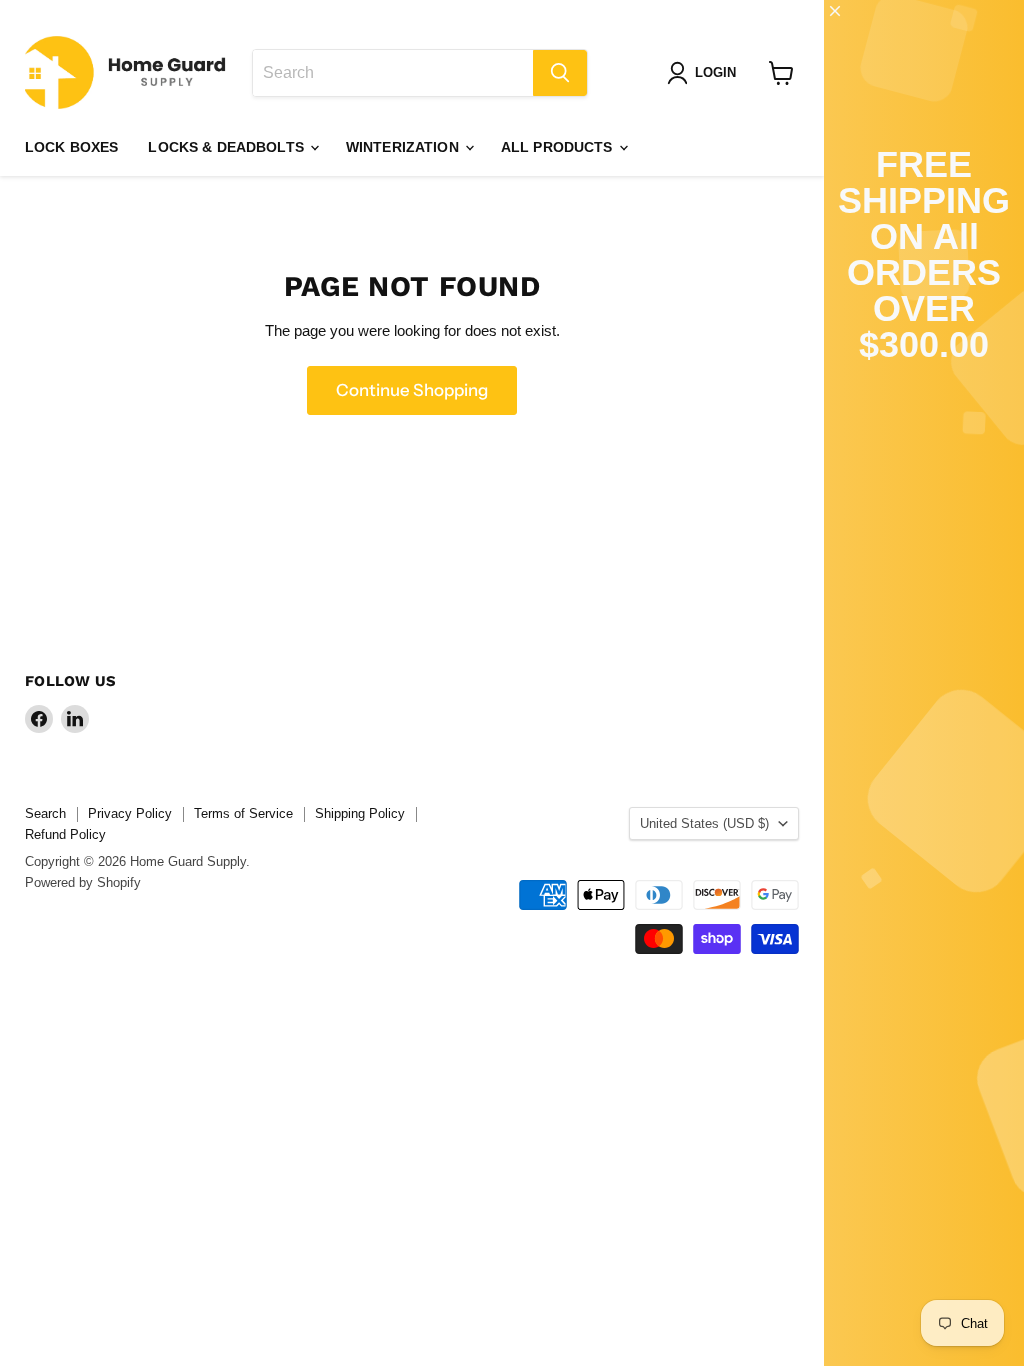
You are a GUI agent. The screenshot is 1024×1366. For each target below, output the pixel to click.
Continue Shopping (412, 390)
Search (45, 813)
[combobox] (393, 73)
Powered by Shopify (83, 882)
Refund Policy (65, 834)
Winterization (404, 147)
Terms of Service (243, 813)
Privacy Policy (130, 813)
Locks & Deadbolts (228, 147)
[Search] (560, 73)
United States (704, 823)
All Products (559, 147)
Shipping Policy (360, 813)
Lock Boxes (71, 147)
